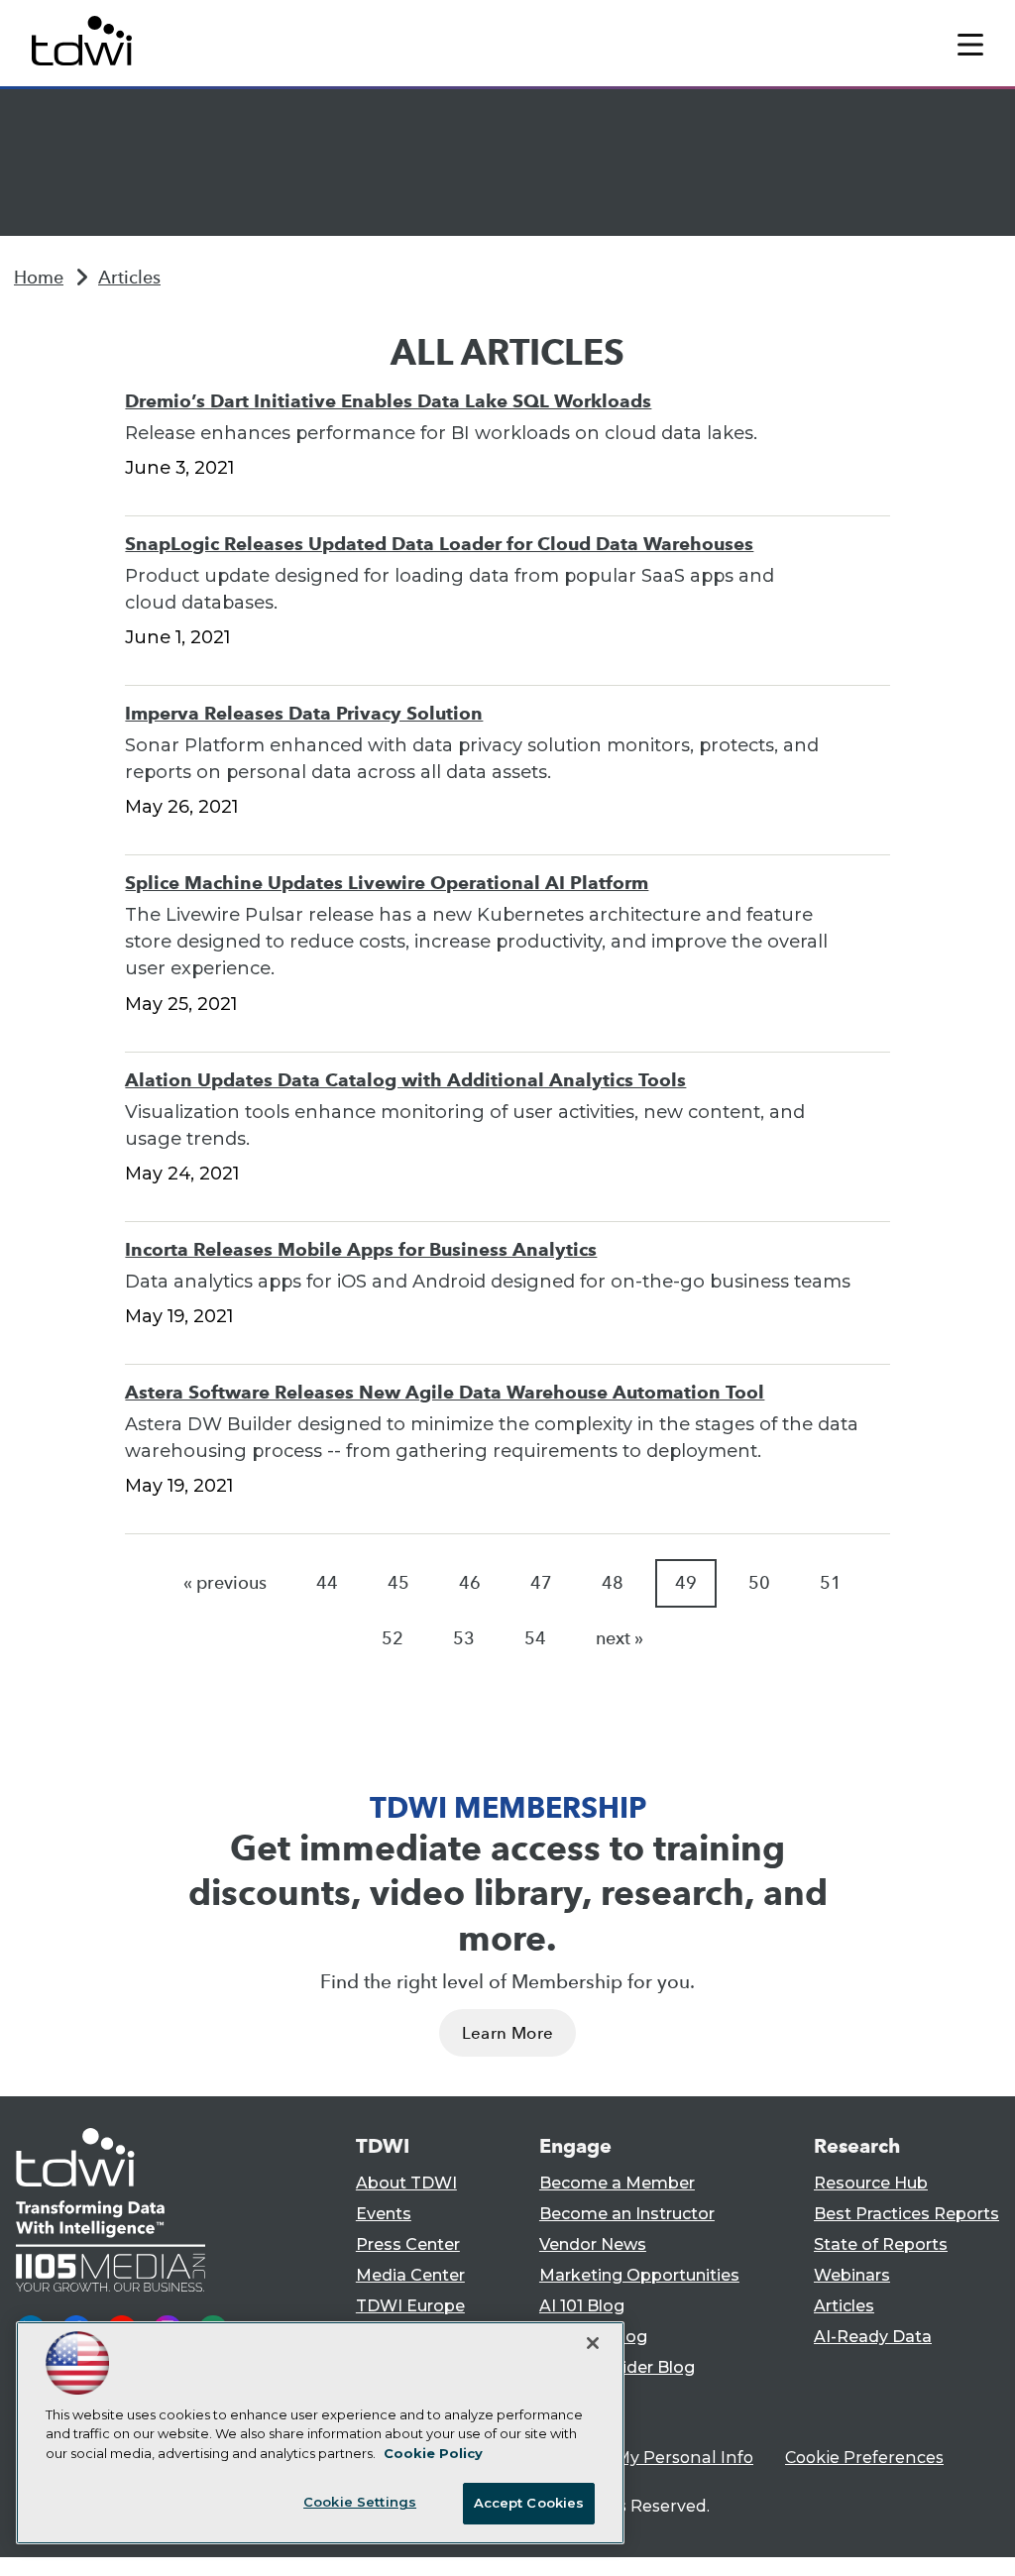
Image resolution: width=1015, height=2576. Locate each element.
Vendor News (593, 2244)
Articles (129, 278)
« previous (225, 1583)
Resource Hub (871, 2183)
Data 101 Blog (593, 2337)
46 (470, 1583)
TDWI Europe (410, 2306)
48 (613, 1583)
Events (384, 2214)
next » (620, 1638)
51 (831, 1583)
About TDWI (406, 2183)
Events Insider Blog (617, 2367)
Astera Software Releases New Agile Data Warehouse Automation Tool (445, 1392)
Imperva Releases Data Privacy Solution (304, 713)
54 (535, 1638)
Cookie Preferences (864, 2458)
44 (327, 1583)
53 (464, 1638)
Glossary (574, 2398)
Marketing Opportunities (639, 2275)
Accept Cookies (529, 2503)
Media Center (410, 2275)
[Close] (593, 2343)
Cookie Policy (433, 2453)
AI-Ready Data (873, 2337)
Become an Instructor (627, 2214)
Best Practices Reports (906, 2214)
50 (759, 1583)
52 (393, 1638)
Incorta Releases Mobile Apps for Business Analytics (361, 1249)
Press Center (408, 2244)
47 (541, 1583)
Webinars (852, 2275)
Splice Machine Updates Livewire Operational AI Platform (387, 883)
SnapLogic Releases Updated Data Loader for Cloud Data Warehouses (439, 544)
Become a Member (617, 2183)
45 (398, 1583)
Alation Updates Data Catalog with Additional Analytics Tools (405, 1080)
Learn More (507, 2033)
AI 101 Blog (582, 2306)
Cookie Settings (360, 2502)
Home (39, 278)
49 (686, 1583)
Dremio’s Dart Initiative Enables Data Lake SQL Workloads (388, 401)
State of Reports (881, 2244)
